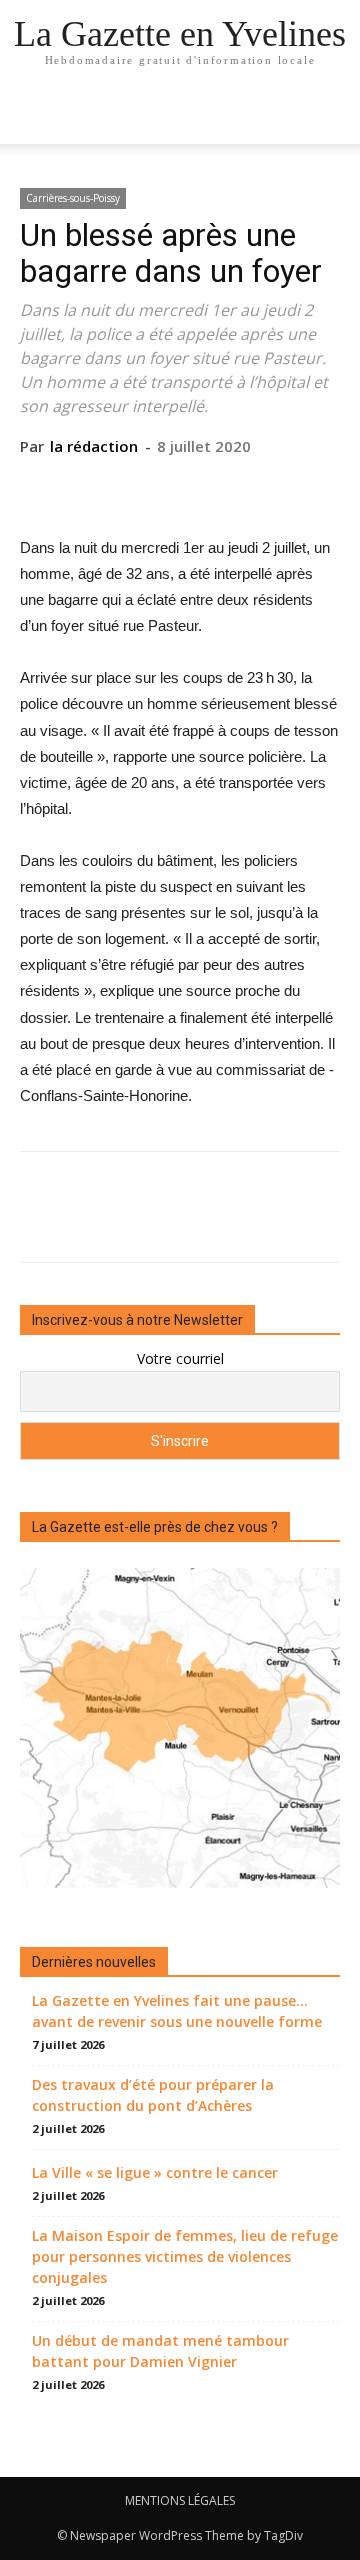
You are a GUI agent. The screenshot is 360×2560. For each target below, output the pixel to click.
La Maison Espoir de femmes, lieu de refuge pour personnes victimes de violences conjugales (185, 2256)
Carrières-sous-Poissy (73, 198)
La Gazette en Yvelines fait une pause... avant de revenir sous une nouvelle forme (177, 2011)
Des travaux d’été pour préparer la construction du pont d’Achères (153, 2095)
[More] (272, 487)
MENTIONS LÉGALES (180, 2500)
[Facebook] (87, 487)
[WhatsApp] (225, 487)
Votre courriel (180, 1358)
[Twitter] (133, 487)
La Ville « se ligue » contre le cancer (155, 2172)
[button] (332, 117)
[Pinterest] (179, 487)
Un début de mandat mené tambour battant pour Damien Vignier (160, 2351)
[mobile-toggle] (34, 117)
